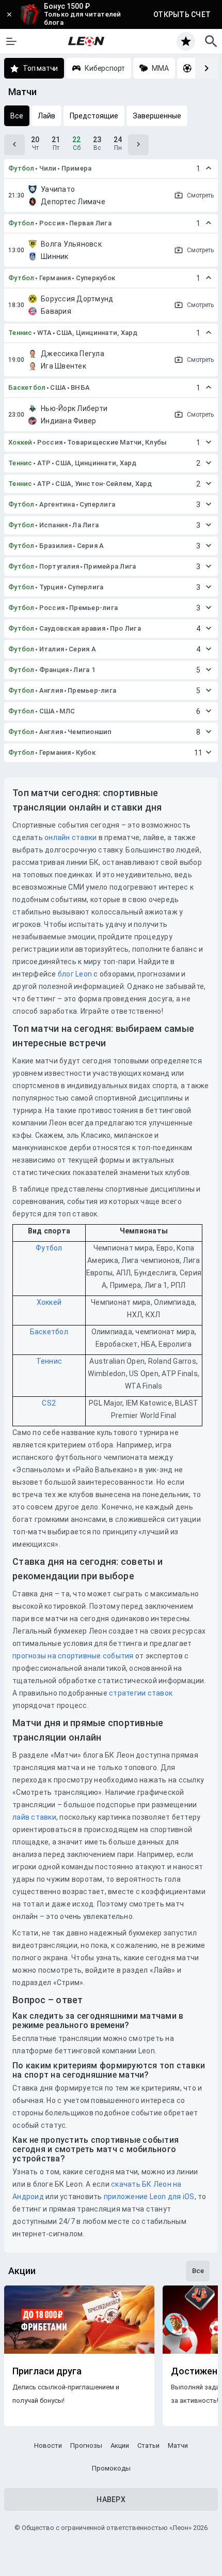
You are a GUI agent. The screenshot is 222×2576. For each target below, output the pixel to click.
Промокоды (111, 2468)
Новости (48, 2445)
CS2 (49, 1403)
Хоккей (20, 442)
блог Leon (75, 974)
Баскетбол (27, 387)
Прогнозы (86, 2445)
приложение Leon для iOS (149, 2197)
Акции (120, 2445)
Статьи (148, 2445)
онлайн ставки (70, 837)
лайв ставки (34, 1817)
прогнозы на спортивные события (73, 1656)
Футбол (21, 168)
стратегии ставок (141, 1693)
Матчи (178, 2445)
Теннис (20, 333)
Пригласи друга (47, 2371)
